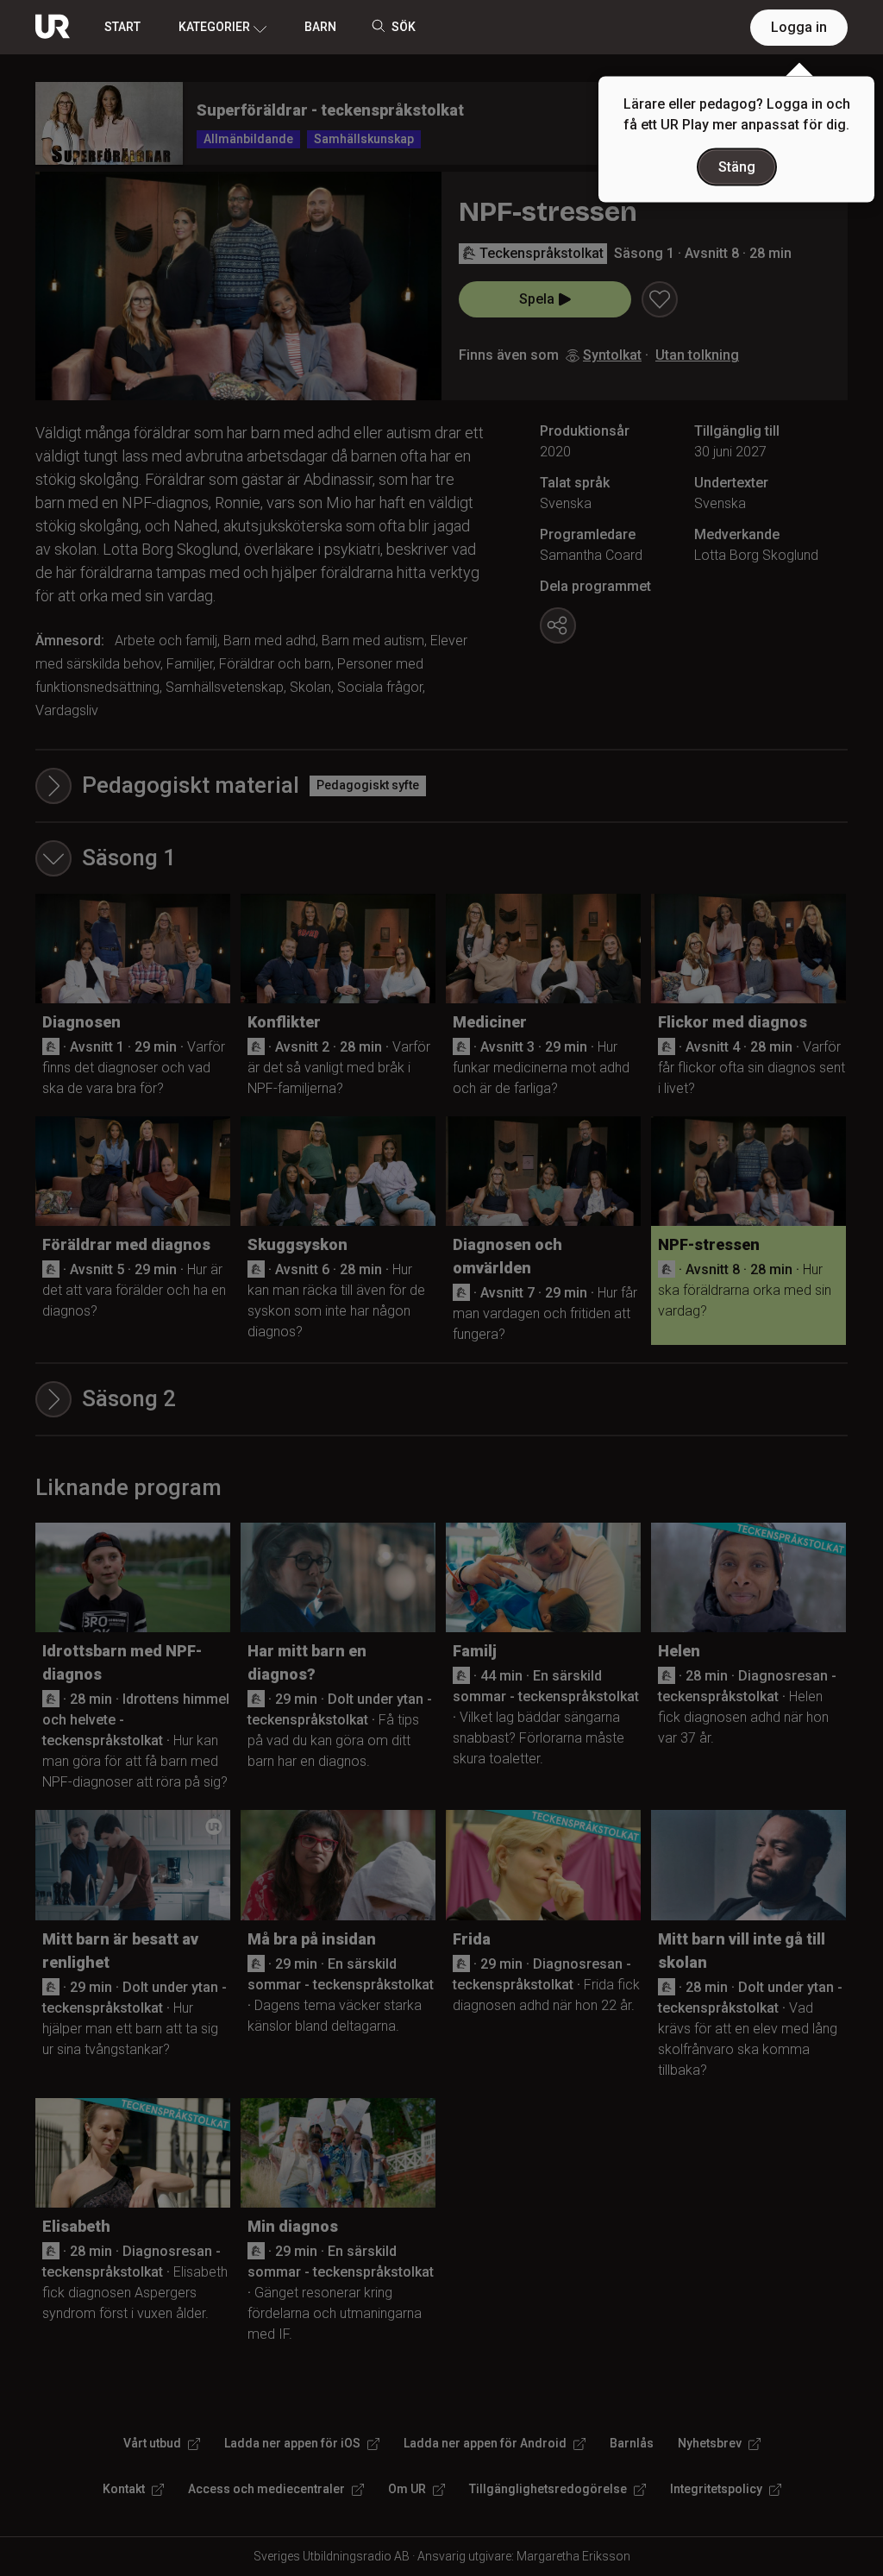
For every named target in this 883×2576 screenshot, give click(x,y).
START (122, 27)
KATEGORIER (214, 27)
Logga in (799, 27)
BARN (320, 27)
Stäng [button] (737, 167)
